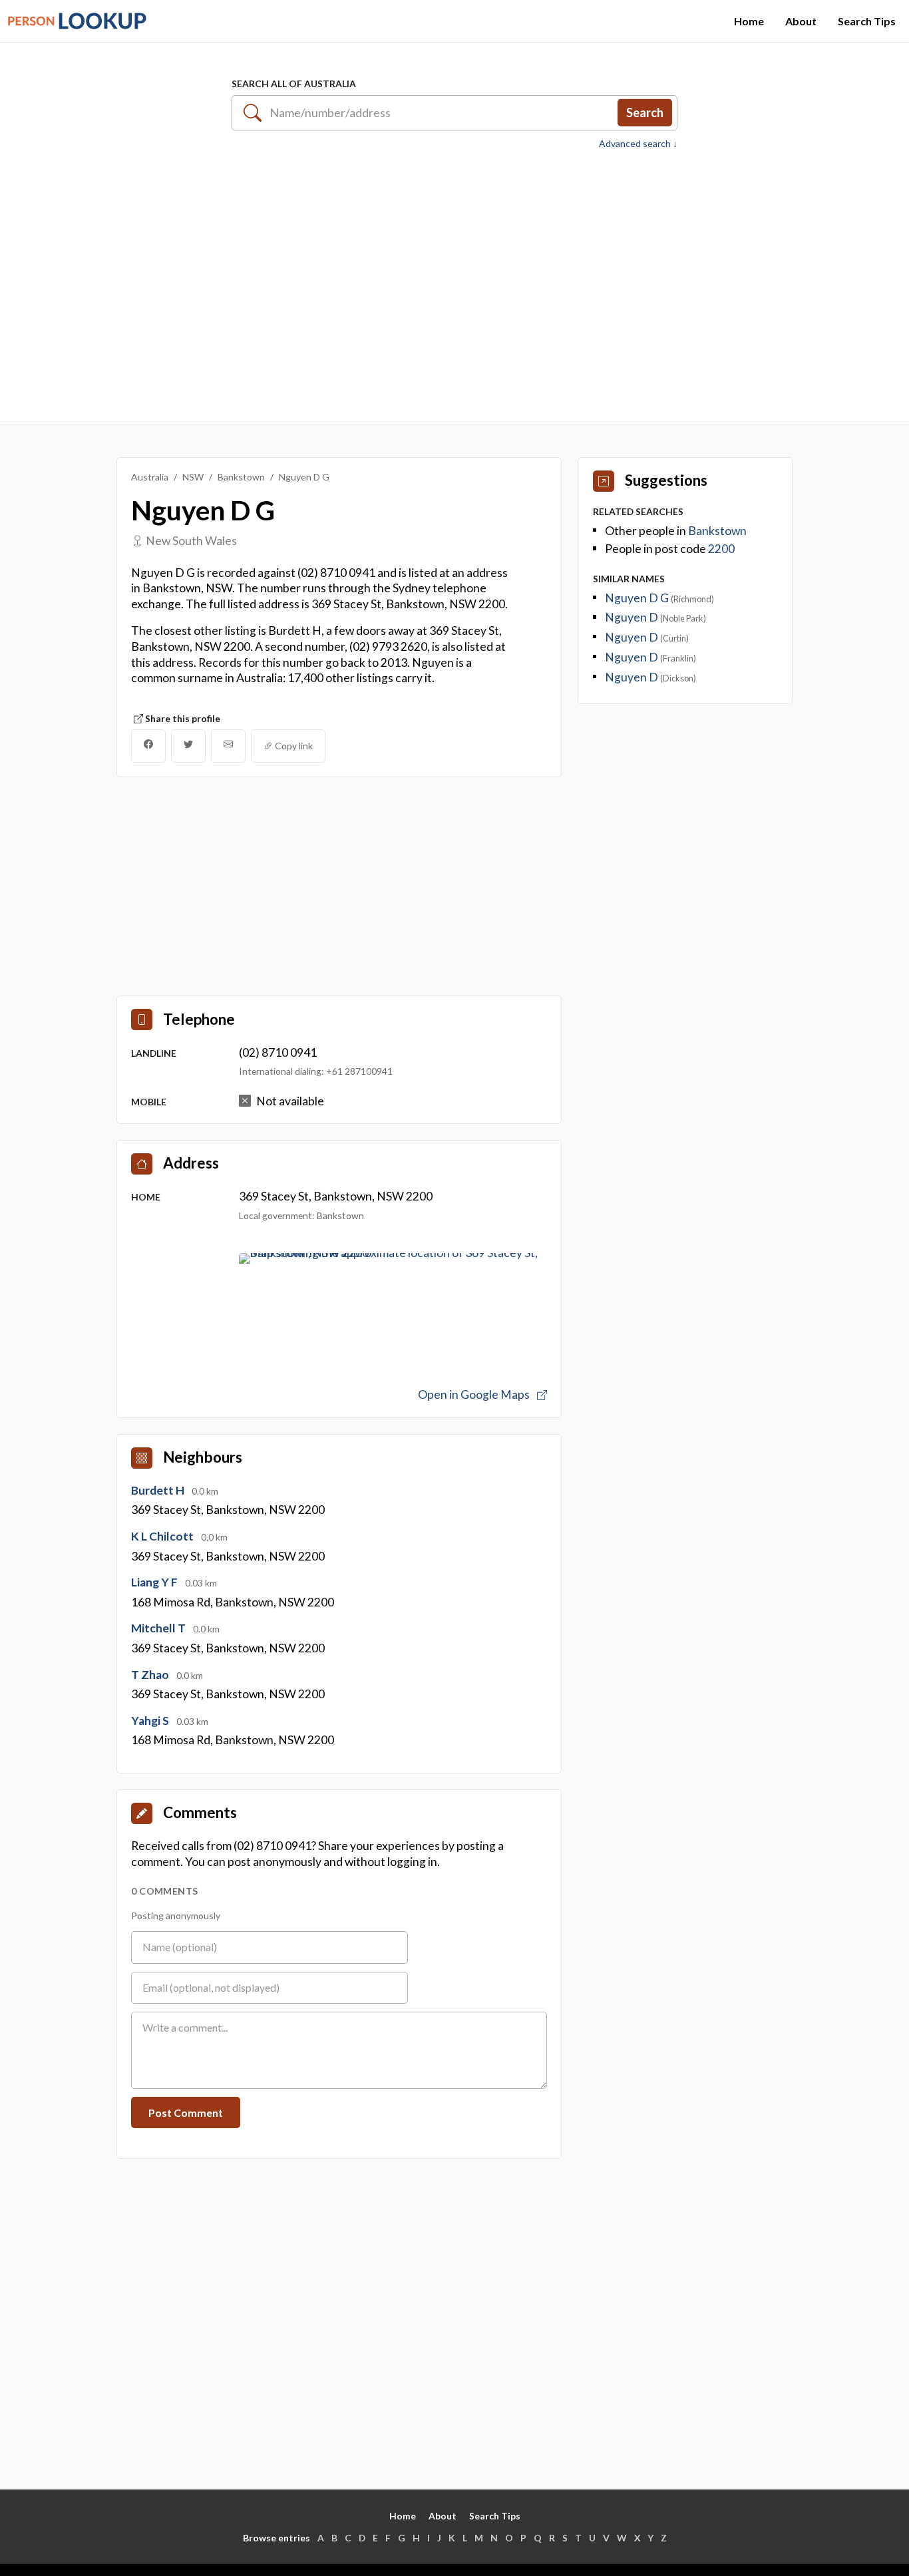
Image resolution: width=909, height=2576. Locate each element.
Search (645, 112)
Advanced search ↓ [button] (638, 144)
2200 (721, 549)
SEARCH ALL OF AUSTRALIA (294, 84)
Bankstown (241, 477)
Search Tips (867, 21)
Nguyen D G (638, 598)
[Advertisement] (454, 280)
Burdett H (159, 1490)
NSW (193, 477)
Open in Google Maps (475, 1394)
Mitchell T (159, 1628)
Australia (150, 477)
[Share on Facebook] (148, 746)
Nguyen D (633, 617)
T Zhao (151, 1675)
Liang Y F (155, 1582)
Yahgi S (151, 1721)
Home (749, 21)
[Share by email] (228, 746)
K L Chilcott (163, 1536)
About (801, 21)
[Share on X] (188, 746)
